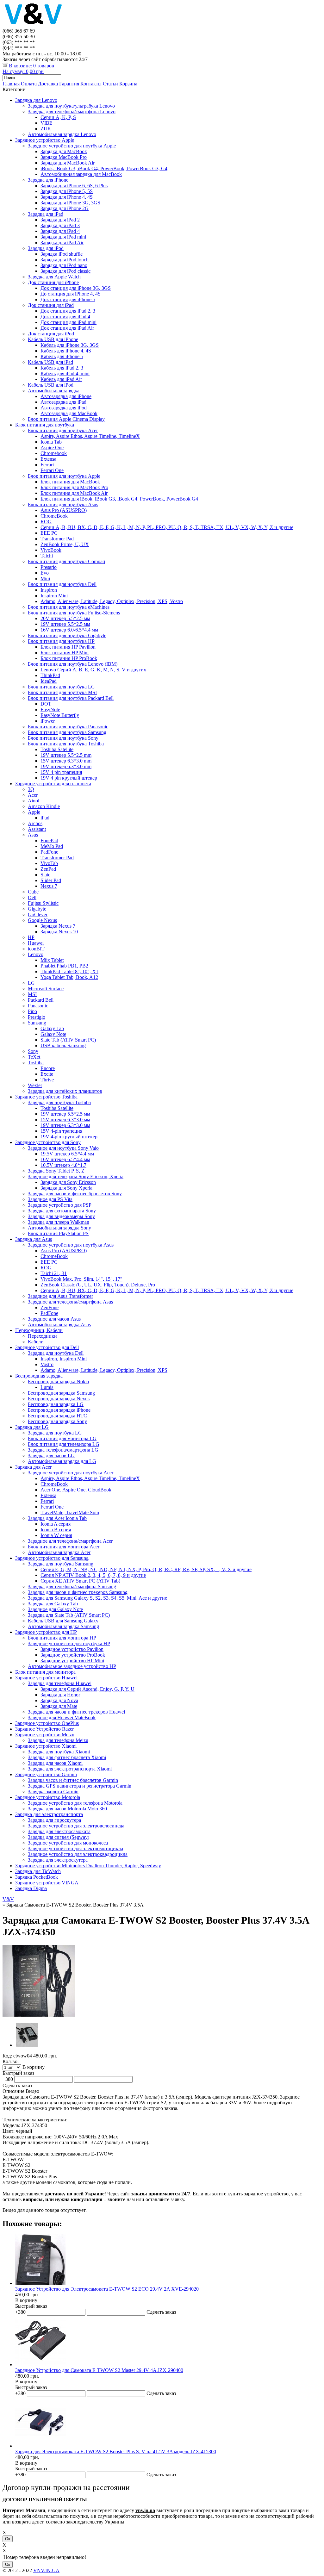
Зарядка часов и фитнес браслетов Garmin (73, 1780)
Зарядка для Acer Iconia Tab (57, 1518)
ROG (46, 522)
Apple (34, 812)
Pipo (32, 1011)
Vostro (47, 1364)
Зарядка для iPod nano (64, 265)
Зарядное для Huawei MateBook (62, 1717)
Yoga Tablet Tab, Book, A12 (69, 977)
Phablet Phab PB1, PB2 (64, 966)
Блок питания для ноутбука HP (61, 641)
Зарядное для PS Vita (50, 1199)
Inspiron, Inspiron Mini (64, 1359)
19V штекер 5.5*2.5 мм (65, 624)
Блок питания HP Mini (65, 653)
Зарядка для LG (32, 1427)
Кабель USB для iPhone (53, 339)
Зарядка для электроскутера (58, 1860)
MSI (32, 994)
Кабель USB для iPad (50, 362)
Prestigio (37, 1017)
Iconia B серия (56, 1530)
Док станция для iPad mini (69, 322)
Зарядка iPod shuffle (62, 254)
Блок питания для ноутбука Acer (63, 430)
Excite (47, 1074)
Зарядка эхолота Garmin (53, 1792)
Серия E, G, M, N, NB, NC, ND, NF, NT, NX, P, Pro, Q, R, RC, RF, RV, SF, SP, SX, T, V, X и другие (146, 1569)
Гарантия (69, 84)
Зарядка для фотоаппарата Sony (62, 1211)
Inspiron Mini (54, 596)
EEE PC (49, 533)
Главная (11, 84)
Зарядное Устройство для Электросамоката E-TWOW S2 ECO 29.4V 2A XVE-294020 (107, 2289)
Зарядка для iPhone (48, 180)
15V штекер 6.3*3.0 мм (65, 1120)
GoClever (38, 915)
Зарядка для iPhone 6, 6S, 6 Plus (74, 186)
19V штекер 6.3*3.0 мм (65, 1125)
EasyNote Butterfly (60, 715)
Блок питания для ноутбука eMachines (69, 607)
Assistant (37, 829)
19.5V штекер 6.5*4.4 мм (67, 1154)
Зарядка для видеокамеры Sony (61, 1216)
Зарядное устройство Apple (45, 140)
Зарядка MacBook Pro (64, 157)
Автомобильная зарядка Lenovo (62, 134)
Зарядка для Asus (34, 1239)
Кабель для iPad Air (61, 379)
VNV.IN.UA (46, 2570)
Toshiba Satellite (57, 749)
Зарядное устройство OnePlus (47, 1723)
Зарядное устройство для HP (46, 1632)
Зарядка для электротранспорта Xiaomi (70, 1769)
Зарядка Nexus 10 (59, 932)
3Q (31, 789)
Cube (33, 892)
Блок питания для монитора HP (62, 1638)
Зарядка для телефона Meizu (58, 1740)
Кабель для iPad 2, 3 (62, 368)
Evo (45, 573)
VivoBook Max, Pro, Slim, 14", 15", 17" (81, 1279)
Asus (33, 835)
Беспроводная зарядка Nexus (59, 1399)
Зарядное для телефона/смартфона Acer (70, 1541)
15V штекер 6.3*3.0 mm (66, 761)
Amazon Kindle (44, 806)
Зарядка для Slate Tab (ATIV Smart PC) (69, 1615)
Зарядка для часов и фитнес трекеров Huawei (76, 1712)
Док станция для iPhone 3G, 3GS (76, 288)
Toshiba (36, 1063)
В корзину (26, 2300)
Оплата (29, 84)
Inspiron (49, 590)
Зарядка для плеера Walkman (59, 1222)
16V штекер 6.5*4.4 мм (65, 1159)
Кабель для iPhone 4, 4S (66, 351)
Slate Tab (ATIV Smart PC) (68, 1040)
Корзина (128, 84)
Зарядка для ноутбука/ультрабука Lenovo (71, 106)
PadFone (49, 852)
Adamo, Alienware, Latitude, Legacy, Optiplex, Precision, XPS (104, 1370)
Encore (48, 1068)
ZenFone (50, 1307)
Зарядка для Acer (33, 1467)
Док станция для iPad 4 (65, 317)
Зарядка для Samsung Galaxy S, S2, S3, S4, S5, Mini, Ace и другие (97, 1598)
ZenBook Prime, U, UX (65, 544)
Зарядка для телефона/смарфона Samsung (72, 1587)
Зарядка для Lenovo (36, 100)
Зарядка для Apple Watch (54, 277)
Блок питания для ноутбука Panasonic (68, 727)
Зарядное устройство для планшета (53, 784)
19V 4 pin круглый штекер (69, 778)
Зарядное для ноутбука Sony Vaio (63, 1148)
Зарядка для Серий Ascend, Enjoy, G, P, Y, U (87, 1689)
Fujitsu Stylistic (43, 903)
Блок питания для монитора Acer (64, 1547)
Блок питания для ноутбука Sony (63, 738)
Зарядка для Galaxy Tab (53, 1604)
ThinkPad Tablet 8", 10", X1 (69, 971)
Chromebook (54, 453)
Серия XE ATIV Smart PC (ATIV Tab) (80, 1581)
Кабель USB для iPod (51, 385)
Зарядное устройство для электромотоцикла (75, 1848)
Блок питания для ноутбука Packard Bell (71, 698)
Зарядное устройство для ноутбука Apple (72, 146)
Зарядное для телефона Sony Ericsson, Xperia (76, 1176)
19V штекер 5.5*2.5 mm (66, 755)
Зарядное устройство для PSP (60, 1205)
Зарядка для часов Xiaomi (55, 1763)
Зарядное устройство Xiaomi (46, 1746)
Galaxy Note (53, 1034)
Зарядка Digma (31, 1888)
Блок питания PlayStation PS (58, 1233)
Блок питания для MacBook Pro (74, 487)
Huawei (36, 943)
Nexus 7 (49, 886)
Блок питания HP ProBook (69, 658)
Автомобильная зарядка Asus (59, 1325)
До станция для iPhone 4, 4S (71, 294)
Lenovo (36, 954)
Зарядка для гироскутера (54, 1820)
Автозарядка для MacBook (69, 413)
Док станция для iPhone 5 (68, 299)
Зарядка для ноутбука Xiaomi (59, 1752)
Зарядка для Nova (59, 1700)
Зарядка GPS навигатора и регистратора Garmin (80, 1786)
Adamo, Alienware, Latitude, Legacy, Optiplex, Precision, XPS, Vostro (112, 601)
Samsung (37, 1023)
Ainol (34, 801)
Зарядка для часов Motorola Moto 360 (67, 1809)
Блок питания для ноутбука (45, 425)
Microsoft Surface (46, 989)
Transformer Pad (57, 539)
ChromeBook (54, 516)
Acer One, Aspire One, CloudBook (76, 1490)
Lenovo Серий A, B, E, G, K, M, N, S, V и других (93, 670)
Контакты (91, 84)
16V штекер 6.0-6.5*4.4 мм (69, 630)
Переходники (42, 1336)
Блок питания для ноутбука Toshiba (66, 744)
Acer (33, 795)
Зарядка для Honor (60, 1695)
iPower (48, 721)
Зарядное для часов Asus (54, 1319)
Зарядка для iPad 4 (60, 231)
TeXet (34, 1057)
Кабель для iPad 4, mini (65, 373)
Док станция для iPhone (53, 282)
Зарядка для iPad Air (62, 243)
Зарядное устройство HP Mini (72, 1661)
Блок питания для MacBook (70, 482)
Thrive (47, 1080)
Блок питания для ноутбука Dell (62, 584)
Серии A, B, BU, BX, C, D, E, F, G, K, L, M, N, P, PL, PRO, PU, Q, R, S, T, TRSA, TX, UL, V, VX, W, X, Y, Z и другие (167, 527)
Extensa (48, 459)
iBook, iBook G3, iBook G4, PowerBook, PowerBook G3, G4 (104, 168)
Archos (35, 823)
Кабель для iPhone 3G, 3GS (70, 345)
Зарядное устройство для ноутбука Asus (71, 1245)
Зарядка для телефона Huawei (60, 1683)
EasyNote (50, 709)
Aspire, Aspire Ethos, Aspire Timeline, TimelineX (90, 436)
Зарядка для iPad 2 (60, 220)
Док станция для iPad (51, 305)
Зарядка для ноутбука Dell (56, 1353)
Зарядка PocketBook (37, 1877)
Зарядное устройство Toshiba (46, 1097)
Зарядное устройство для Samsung (52, 1558)
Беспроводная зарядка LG (56, 1404)
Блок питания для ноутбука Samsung (67, 732)
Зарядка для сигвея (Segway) (59, 1837)
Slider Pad (51, 880)
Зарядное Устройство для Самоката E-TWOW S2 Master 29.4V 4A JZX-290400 (99, 2370)
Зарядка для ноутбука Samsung (61, 1564)
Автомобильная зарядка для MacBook (81, 174)
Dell (32, 897)
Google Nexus (42, 920)
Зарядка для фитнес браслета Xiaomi (67, 1757)
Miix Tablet (52, 960)
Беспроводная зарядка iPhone (59, 1410)
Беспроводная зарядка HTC (57, 1416)
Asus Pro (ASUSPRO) (64, 510)
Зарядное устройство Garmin (46, 1774)
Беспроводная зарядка (39, 1376)
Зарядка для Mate (59, 1706)
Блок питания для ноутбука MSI (62, 692)
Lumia (47, 1387)
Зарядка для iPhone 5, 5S (67, 191)
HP (31, 937)
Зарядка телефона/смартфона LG (63, 1450)
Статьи (110, 84)
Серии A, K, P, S (58, 117)
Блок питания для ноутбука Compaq (66, 561)
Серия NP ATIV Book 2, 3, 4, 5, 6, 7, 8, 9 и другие (93, 1575)
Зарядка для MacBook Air (68, 163)
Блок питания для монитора (45, 1672)
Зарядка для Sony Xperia (66, 1188)
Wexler (35, 1085)
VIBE (47, 123)
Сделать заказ (17, 2085)
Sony (33, 1051)
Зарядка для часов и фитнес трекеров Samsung (78, 1592)
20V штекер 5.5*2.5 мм (65, 618)
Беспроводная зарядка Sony (57, 1421)
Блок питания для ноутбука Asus (63, 504)
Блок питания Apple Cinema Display (66, 419)
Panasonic (38, 1006)
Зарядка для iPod (46, 248)
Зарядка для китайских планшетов (65, 1091)
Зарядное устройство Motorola (48, 1797)
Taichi (47, 556)
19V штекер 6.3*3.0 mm (66, 766)
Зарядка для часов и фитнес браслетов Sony (75, 1194)
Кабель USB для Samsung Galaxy (63, 1621)
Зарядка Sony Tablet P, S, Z (56, 1171)
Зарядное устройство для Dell (47, 1347)
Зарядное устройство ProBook (73, 1655)
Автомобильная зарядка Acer (59, 1552)
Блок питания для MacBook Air (74, 493)
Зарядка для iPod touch (65, 260)
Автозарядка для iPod (64, 408)
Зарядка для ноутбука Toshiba (59, 1102)
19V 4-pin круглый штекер (69, 1137)
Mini (45, 579)
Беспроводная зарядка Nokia (58, 1381)
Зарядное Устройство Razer (44, 1729)
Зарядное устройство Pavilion (72, 1649)
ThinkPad (50, 675)
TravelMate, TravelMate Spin (70, 1512)
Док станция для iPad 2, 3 (68, 311)
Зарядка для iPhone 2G (65, 208)
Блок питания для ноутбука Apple (64, 476)
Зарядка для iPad (46, 214)
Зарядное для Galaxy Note (55, 1609)
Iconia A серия (56, 1524)
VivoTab (49, 863)
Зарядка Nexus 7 (58, 926)
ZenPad (48, 869)
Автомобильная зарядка (54, 391)
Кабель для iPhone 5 (62, 356)
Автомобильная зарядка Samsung (63, 1626)
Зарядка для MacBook (64, 151)
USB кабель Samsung (63, 1045)
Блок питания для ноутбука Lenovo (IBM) (73, 664)
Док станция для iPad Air (67, 328)
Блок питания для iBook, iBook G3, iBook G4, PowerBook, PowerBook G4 (119, 499)
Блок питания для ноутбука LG (61, 687)
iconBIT (36, 949)
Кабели (36, 1342)
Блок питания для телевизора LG (64, 1444)
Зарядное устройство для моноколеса (68, 1843)
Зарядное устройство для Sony (48, 1142)
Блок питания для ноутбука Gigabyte (67, 635)
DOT (46, 704)
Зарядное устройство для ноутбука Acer (71, 1473)
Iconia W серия (56, 1535)
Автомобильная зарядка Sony (59, 1228)
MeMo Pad (52, 846)
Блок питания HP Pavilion (68, 647)
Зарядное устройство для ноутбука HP (69, 1643)
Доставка (48, 84)
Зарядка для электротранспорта (49, 1814)
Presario (49, 567)
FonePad (49, 840)
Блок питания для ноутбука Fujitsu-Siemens (74, 613)
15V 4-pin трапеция (61, 1131)
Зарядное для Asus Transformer (60, 1296)
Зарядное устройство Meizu (45, 1735)
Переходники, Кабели (39, 1330)
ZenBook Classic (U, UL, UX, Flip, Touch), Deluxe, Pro (98, 1285)
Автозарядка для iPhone (66, 396)
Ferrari (47, 465)
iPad (45, 818)
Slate (45, 875)
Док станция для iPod (51, 334)
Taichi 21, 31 (54, 1273)
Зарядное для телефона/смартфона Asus (70, 1302)
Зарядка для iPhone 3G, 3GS (70, 203)
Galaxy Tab (52, 1028)
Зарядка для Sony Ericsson (68, 1182)
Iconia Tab (51, 442)
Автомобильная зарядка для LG (62, 1461)
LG (31, 983)
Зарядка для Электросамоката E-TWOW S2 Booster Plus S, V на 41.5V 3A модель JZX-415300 (116, 2452)
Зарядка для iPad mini (63, 237)
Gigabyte (37, 909)
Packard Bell (41, 1000)
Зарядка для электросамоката (59, 1831)
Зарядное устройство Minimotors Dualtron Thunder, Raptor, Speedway (88, 1866)
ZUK (46, 129)
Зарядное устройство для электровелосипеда (76, 1826)
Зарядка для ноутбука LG (55, 1433)
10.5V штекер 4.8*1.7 (63, 1165)
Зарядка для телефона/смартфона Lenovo (72, 112)
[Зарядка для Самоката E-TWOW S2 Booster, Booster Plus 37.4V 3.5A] (39, 2015)
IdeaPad (49, 681)
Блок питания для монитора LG (62, 1438)
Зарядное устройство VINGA (47, 1883)
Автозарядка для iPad (63, 402)
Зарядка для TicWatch (38, 1871)
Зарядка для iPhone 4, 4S (67, 197)
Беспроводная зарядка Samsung (61, 1393)
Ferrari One (52, 470)
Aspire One (52, 448)
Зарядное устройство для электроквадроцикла (78, 1854)
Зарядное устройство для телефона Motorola (75, 1803)
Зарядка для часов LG (51, 1456)
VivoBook (51, 550)
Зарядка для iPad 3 (60, 225)
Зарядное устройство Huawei (46, 1678)
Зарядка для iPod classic (65, 271)
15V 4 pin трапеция (61, 772)
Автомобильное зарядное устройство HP (72, 1666)
